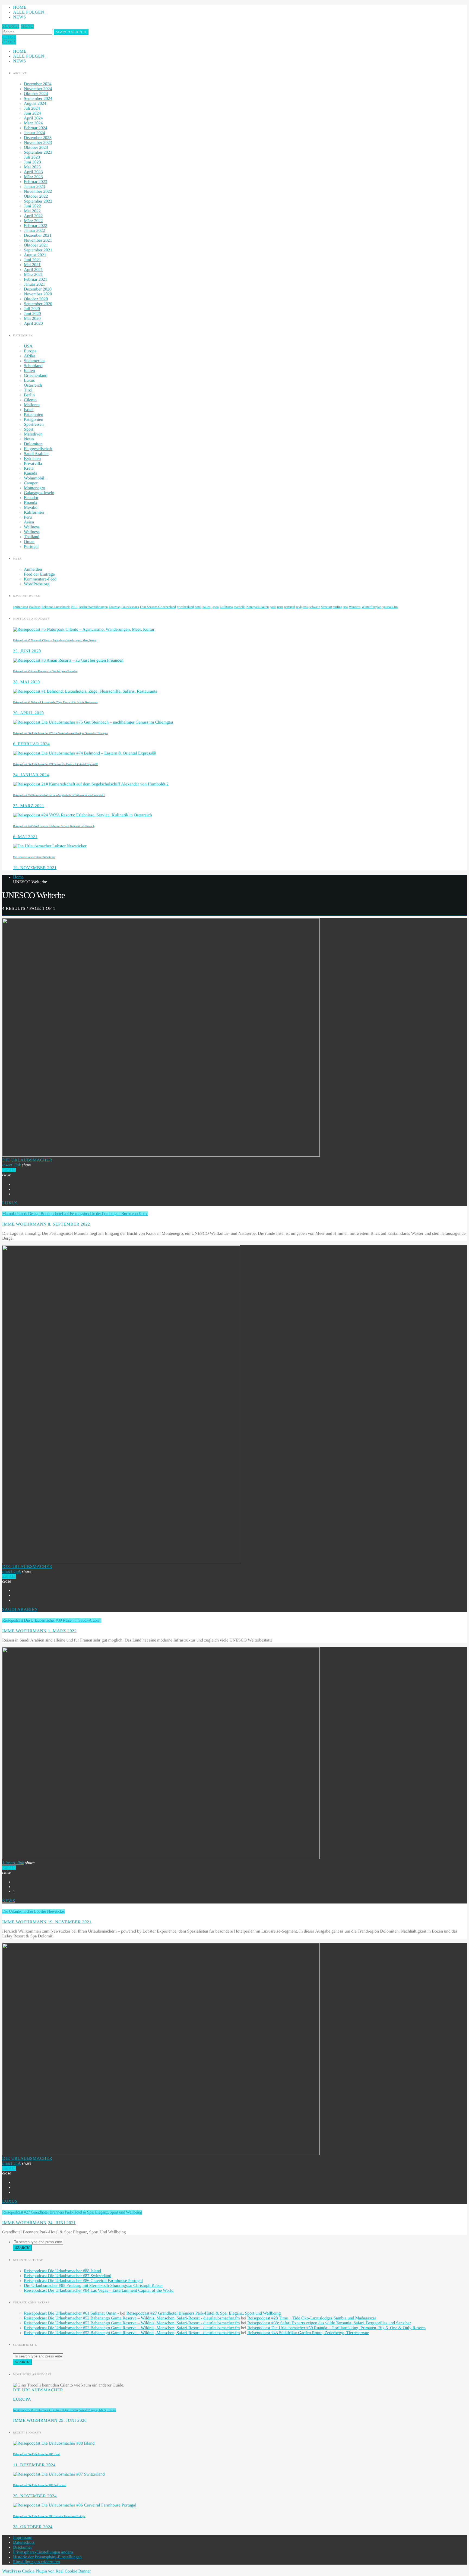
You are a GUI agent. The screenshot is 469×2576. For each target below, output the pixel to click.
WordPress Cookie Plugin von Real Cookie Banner (47, 2571)
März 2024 (33, 123)
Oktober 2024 (36, 94)
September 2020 (38, 304)
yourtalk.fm (390, 607)
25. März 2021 (29, 806)
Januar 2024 (34, 133)
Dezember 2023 (38, 138)
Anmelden (33, 569)
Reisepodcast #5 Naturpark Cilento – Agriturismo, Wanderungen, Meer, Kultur (55, 640)
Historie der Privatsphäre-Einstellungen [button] (47, 2557)
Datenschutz (24, 2542)
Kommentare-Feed (40, 579)
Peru (28, 517)
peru (280, 607)
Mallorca (32, 405)
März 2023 (33, 177)
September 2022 (38, 201)
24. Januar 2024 (31, 775)
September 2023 (38, 152)
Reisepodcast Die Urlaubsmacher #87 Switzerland (68, 2276)
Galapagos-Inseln (39, 493)
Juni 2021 (32, 260)
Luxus (29, 381)
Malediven (33, 434)
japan (215, 607)
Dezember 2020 (38, 289)
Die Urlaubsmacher (27, 1160)
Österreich (33, 385)
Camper (31, 483)
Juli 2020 (32, 309)
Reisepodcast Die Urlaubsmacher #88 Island (62, 2271)
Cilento (30, 400)
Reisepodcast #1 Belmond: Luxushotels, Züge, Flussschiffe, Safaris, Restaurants (55, 702)
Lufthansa (226, 607)
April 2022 (33, 216)
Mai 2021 (32, 265)
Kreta (29, 468)
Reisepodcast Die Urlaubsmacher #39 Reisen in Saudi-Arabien (52, 1620)
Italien (29, 371)
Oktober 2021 (36, 245)
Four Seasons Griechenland (158, 607)
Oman (29, 542)
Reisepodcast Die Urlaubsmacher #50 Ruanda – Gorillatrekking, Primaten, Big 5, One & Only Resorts (336, 2328)
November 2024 (38, 89)
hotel (198, 607)
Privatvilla (33, 464)
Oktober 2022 (36, 196)
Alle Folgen (29, 12)
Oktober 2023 (36, 148)
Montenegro (34, 488)
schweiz (315, 607)
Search (71, 32)
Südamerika (34, 361)
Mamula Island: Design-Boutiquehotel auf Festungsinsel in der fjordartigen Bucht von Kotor (75, 1214)
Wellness (32, 527)
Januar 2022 (34, 231)
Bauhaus (35, 607)
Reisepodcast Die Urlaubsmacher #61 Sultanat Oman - (71, 2313)
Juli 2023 (32, 157)
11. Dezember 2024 (34, 2465)
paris (273, 607)
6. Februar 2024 (31, 744)
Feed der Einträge (39, 574)
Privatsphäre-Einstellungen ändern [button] (43, 2552)
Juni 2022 (32, 206)
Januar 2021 (34, 284)
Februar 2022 (36, 226)
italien (207, 607)
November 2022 (38, 192)
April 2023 (33, 172)
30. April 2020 (28, 713)
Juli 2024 (32, 108)
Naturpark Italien (258, 607)
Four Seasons (130, 607)
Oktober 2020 (36, 299)
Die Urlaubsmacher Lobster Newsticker (34, 857)
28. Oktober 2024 (33, 2527)
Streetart (327, 607)
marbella (240, 607)
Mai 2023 (32, 167)
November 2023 (38, 143)
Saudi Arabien (36, 454)
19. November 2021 (35, 868)
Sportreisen (34, 424)
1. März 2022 (62, 1631)
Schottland (33, 366)
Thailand (32, 537)
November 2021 (38, 240)
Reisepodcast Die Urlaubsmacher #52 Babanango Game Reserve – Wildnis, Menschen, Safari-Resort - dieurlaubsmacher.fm (132, 2318)
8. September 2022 (69, 1224)
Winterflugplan (371, 607)
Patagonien (34, 415)
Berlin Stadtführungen (93, 607)
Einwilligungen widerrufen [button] (37, 2562)
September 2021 (38, 250)
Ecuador (31, 498)
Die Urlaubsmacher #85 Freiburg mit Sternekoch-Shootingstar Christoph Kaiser (93, 2286)
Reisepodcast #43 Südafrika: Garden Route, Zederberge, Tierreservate (308, 2333)
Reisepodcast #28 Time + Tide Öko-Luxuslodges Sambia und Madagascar (312, 2318)
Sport (29, 429)
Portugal (31, 547)
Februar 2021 (36, 280)
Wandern (355, 607)
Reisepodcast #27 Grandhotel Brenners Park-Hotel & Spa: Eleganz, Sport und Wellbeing (72, 2212)
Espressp (115, 607)
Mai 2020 (32, 319)
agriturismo (20, 607)
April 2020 (33, 323)
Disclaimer (23, 2547)
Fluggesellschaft (38, 449)
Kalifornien (34, 512)
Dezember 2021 (38, 236)
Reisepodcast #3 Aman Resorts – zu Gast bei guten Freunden (45, 671)
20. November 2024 (35, 2496)
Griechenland (36, 376)
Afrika (30, 356)
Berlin (29, 395)
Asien (29, 522)
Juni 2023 (32, 162)
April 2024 (33, 118)
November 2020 (38, 294)
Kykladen (32, 459)
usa (346, 607)
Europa (30, 351)
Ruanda (31, 503)
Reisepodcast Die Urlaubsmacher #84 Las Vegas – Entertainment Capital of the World (99, 2291)
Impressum (23, 2538)
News (20, 17)
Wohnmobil (34, 478)
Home (20, 7)
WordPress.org (37, 584)
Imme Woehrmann (24, 1224)
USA (28, 346)
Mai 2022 (32, 211)
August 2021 (35, 255)
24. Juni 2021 (62, 2223)
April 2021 (33, 270)
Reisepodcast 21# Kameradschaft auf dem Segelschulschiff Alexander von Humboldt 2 (59, 795)
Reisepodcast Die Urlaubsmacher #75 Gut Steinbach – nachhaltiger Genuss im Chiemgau (60, 733)
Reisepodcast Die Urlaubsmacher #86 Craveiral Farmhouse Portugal (83, 2281)
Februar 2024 (36, 128)
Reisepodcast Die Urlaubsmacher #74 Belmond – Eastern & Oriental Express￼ (55, 764)
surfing (338, 607)
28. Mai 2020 (26, 682)
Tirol (28, 390)
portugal (290, 607)
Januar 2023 (34, 187)
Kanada (31, 473)
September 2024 (38, 99)
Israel (29, 410)
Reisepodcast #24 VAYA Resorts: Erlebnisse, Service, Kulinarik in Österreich (54, 826)
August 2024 (35, 104)
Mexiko (31, 508)
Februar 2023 (36, 182)
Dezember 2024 (38, 84)
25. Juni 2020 (27, 651)
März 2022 (33, 221)
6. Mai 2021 (25, 837)
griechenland (185, 607)
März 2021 (33, 275)
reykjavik (302, 607)
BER (74, 607)
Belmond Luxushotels (56, 607)
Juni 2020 (32, 314)
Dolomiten (33, 444)
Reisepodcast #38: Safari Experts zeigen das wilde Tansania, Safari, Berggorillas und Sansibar (329, 2323)
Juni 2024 (32, 113)
